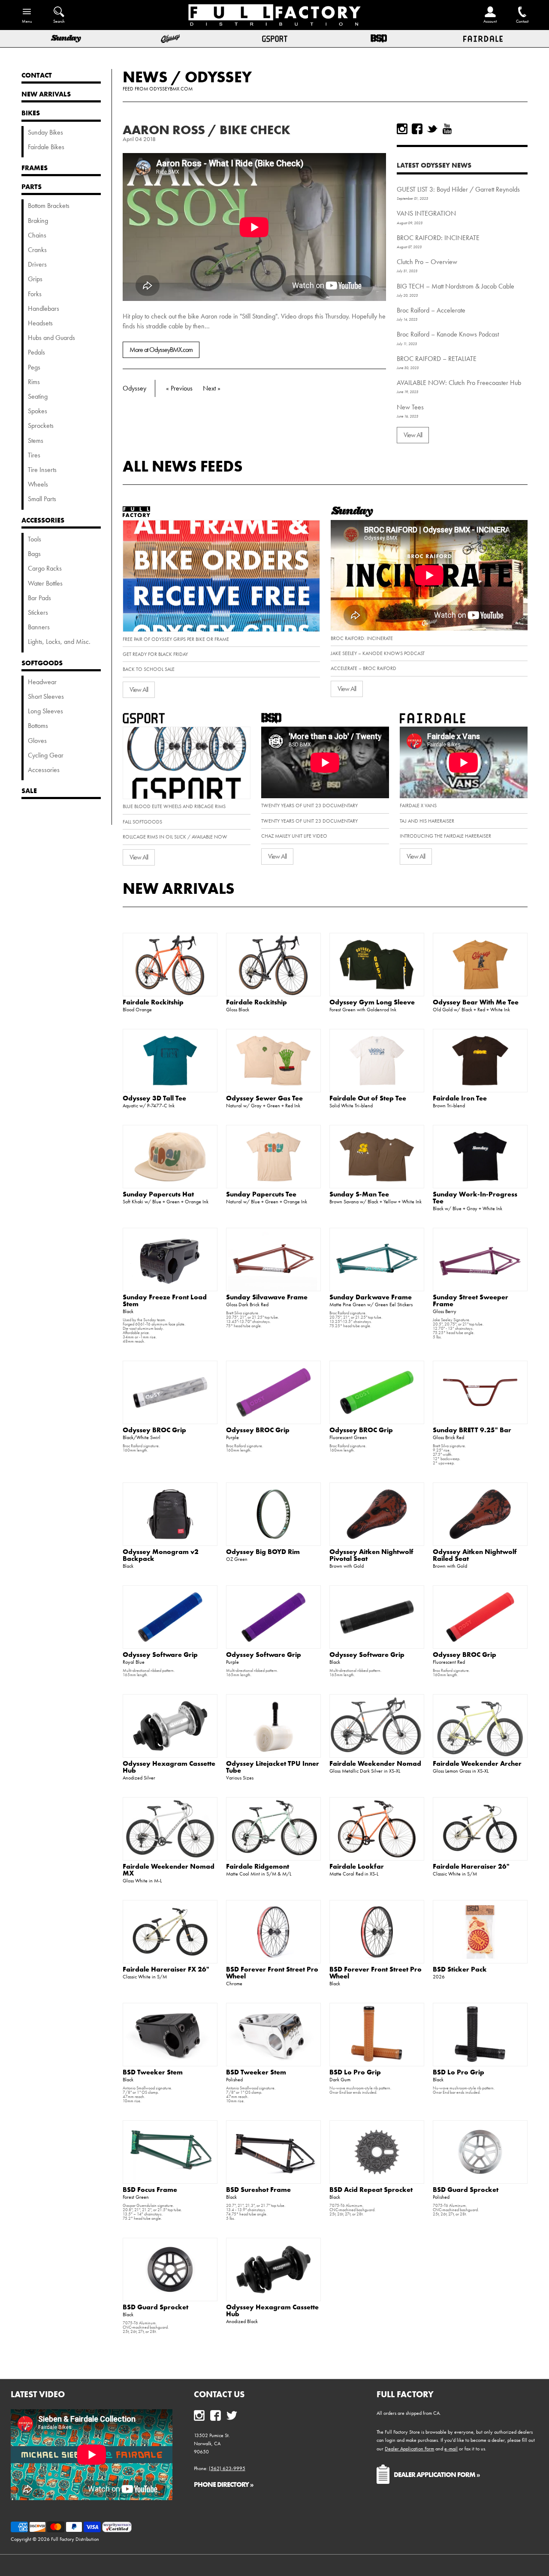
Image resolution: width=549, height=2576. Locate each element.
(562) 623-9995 (227, 2468)
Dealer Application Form (409, 2449)
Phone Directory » (224, 2484)
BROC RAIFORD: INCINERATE (438, 238)
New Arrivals (179, 888)
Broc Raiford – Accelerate (431, 310)
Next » (212, 388)
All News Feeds (183, 466)
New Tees (410, 407)
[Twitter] (432, 129)
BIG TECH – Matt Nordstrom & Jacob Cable (455, 286)
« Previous (179, 388)
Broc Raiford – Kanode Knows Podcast (448, 334)
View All (413, 435)
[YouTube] (447, 129)
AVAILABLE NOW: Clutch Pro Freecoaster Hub (459, 383)
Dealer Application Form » (437, 2474)
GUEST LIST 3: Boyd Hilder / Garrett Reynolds (458, 189)
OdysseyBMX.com (171, 89)
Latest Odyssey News (434, 165)
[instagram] (402, 129)
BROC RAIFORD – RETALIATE (437, 359)
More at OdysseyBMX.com (161, 350)
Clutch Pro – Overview (427, 262)
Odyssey (218, 77)
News (145, 77)
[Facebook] (417, 129)
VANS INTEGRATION (426, 213)
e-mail (451, 2449)
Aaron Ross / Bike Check (207, 130)
